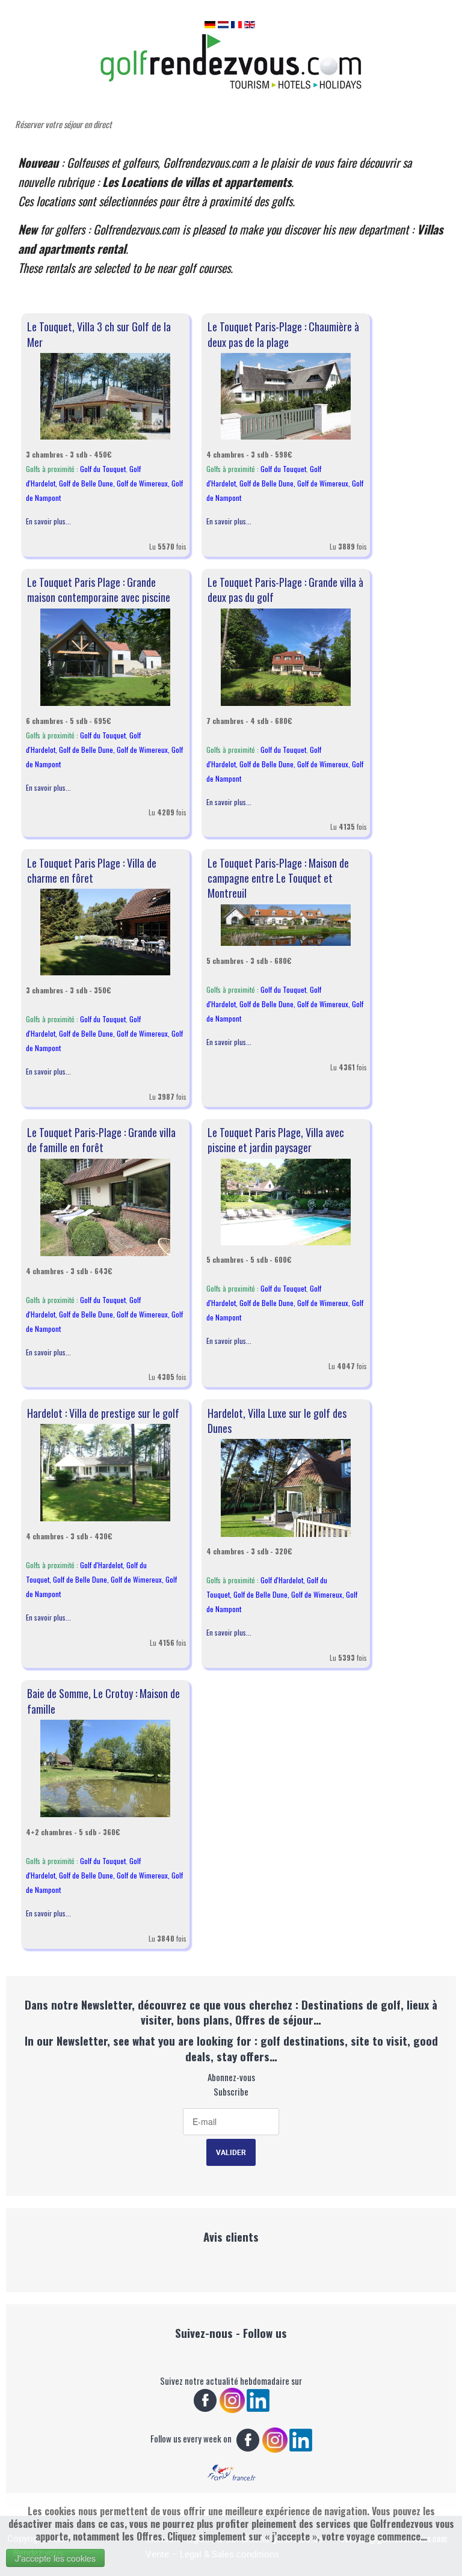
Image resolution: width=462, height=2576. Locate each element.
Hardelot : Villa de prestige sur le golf (103, 1413)
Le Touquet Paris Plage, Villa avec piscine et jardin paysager (276, 1140)
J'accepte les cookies (55, 2558)
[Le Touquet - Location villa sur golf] (105, 395)
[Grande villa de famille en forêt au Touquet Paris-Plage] (105, 1206)
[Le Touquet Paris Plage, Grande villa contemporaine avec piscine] (105, 656)
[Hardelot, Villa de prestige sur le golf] (105, 1472)
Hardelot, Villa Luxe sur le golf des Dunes (277, 1421)
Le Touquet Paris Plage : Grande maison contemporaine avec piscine (99, 590)
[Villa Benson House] (105, 931)
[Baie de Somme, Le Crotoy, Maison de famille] (105, 1768)
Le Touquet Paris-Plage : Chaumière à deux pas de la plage (283, 334)
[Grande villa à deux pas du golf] (286, 656)
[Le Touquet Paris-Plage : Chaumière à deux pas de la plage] (286, 395)
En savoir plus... (48, 521)
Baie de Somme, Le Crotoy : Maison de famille (103, 1701)
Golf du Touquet (103, 469)
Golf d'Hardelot (101, 1565)
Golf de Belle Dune (86, 483)
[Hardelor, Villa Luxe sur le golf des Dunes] (286, 1487)
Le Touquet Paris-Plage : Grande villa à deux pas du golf (285, 590)
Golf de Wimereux (142, 483)
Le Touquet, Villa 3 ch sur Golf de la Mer (99, 334)
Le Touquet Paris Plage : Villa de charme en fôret (92, 870)
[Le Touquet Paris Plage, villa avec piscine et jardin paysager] (286, 1201)
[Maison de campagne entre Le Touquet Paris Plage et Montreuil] (286, 924)
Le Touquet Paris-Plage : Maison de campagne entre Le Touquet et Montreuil (278, 878)
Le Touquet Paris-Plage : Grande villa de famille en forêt (101, 1140)
